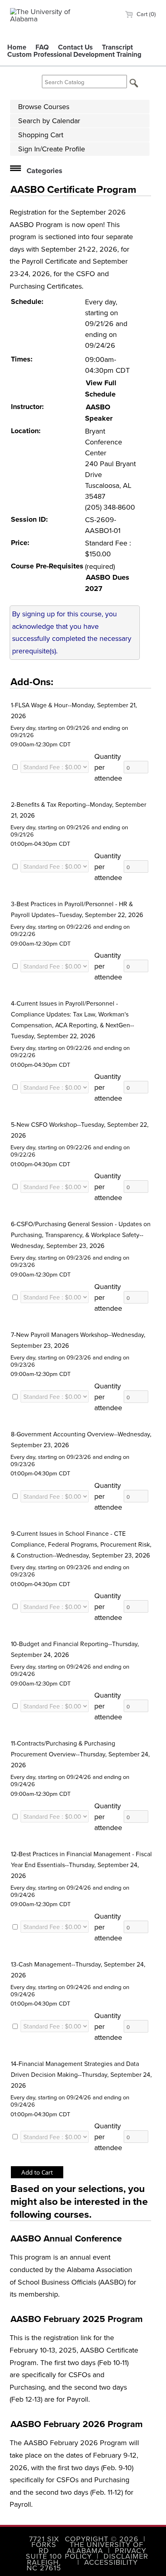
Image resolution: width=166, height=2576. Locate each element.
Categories (45, 171)
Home (17, 47)
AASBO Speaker (99, 413)
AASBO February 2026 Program (77, 2424)
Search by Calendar (49, 121)
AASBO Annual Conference (66, 2238)
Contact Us (75, 47)
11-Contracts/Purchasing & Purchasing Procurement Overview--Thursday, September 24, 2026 (80, 1754)
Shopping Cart (41, 135)
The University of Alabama (105, 2547)
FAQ (42, 47)
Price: (20, 543)
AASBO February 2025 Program (77, 2319)
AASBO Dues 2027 (107, 583)
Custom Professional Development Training (74, 54)
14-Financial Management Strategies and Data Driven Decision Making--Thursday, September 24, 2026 (81, 2074)
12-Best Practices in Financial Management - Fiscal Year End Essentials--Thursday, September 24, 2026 (81, 1865)
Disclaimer (126, 2556)
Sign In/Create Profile (52, 149)
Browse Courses (44, 106)
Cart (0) (145, 14)
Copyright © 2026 (102, 2539)
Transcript (117, 47)
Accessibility (111, 2562)
